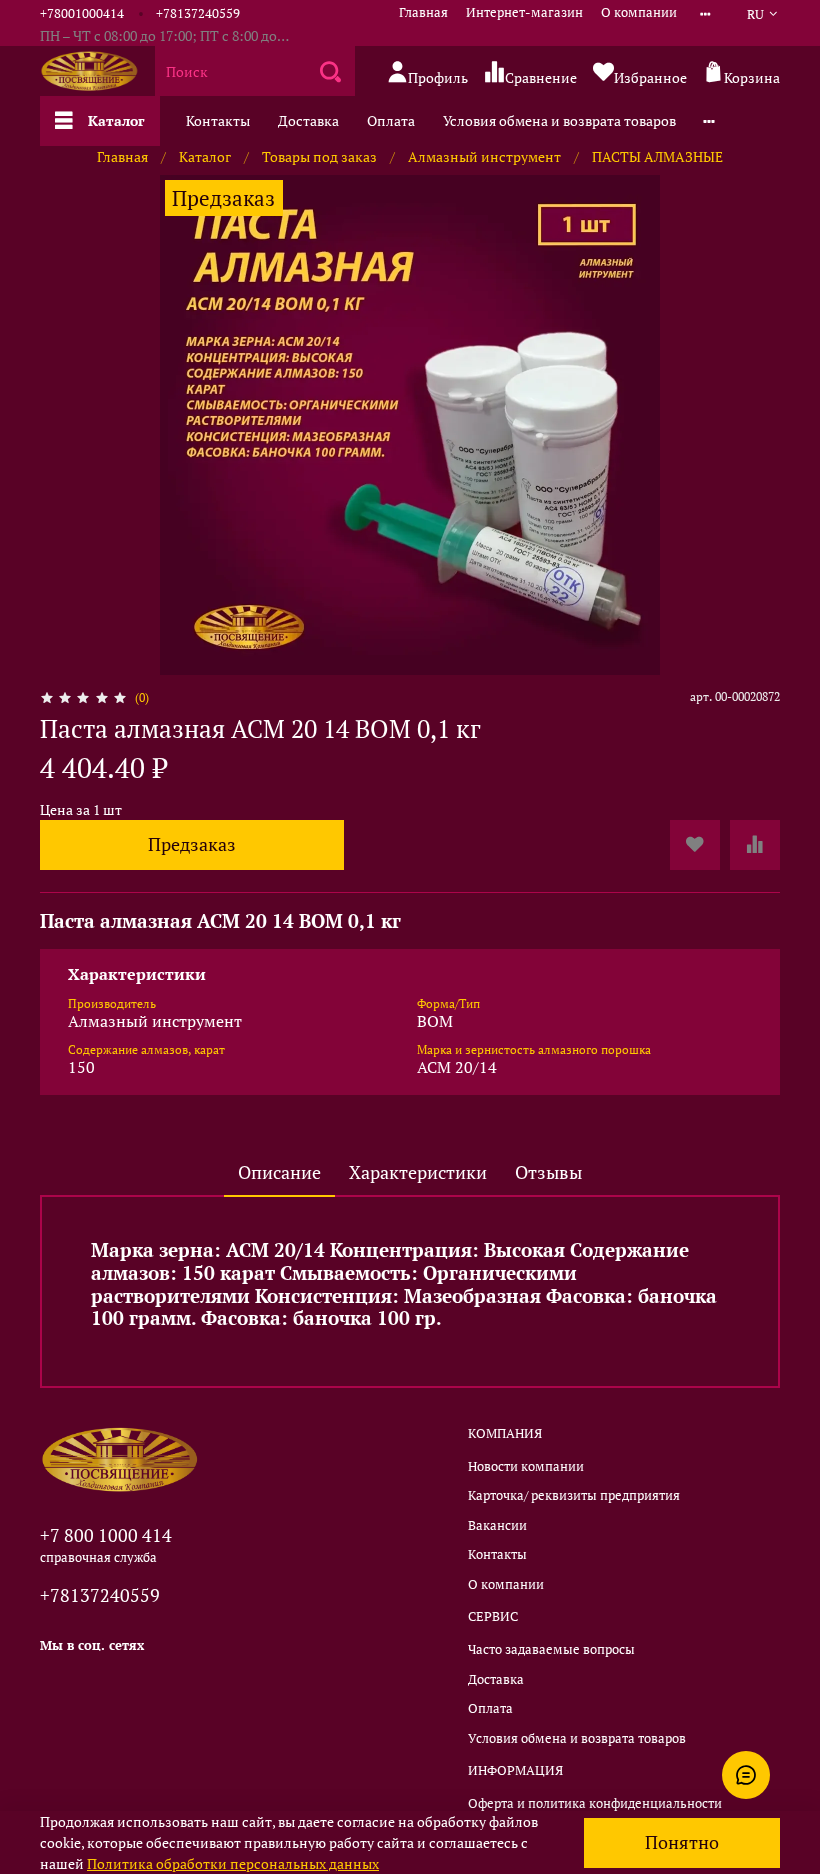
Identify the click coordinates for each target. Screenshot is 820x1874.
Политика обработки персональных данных (233, 1863)
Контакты (218, 120)
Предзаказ (192, 844)
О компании (639, 12)
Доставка (308, 120)
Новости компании (526, 1466)
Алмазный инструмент (484, 156)
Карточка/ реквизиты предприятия (574, 1495)
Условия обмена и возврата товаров (559, 120)
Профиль (438, 76)
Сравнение (541, 76)
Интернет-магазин (524, 12)
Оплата (391, 120)
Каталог (116, 120)
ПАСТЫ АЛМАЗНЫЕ (657, 156)
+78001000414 (82, 13)
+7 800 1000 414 (106, 1535)
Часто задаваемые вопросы (551, 1649)
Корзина (752, 76)
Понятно (682, 1842)
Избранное (650, 76)
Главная (423, 12)
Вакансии (497, 1525)
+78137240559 (198, 13)
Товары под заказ (319, 156)
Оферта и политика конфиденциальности (595, 1803)
